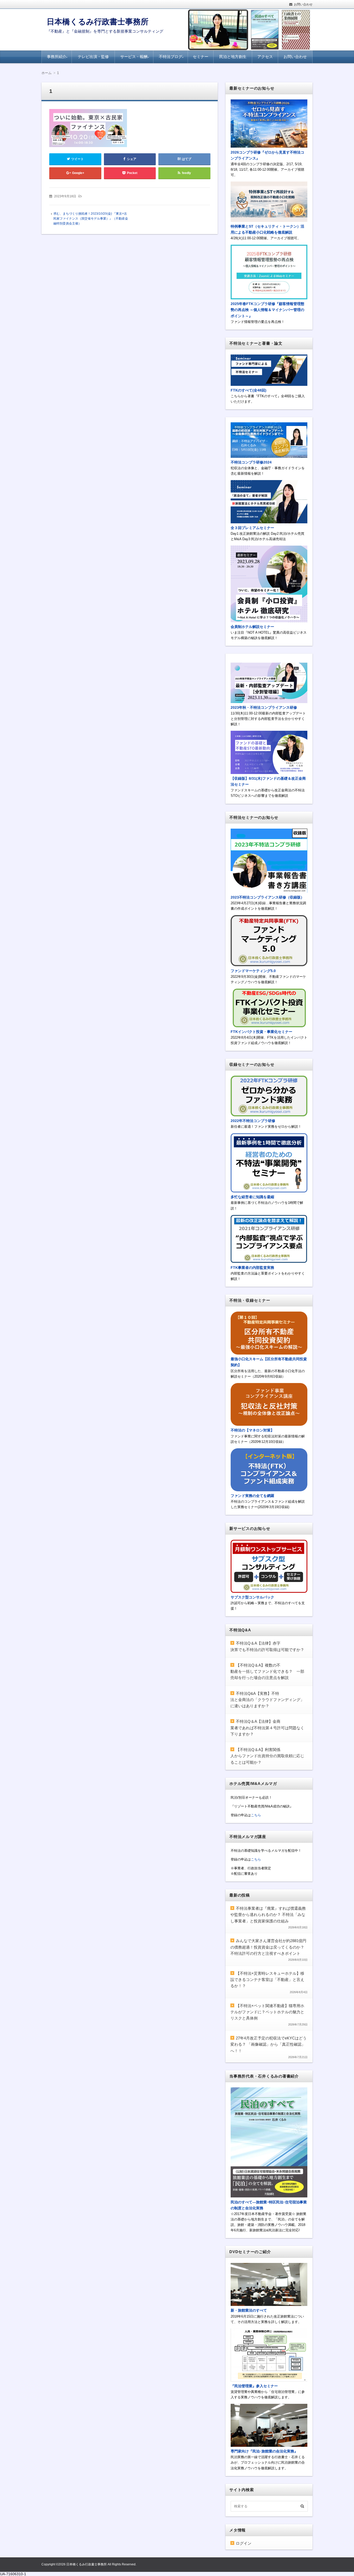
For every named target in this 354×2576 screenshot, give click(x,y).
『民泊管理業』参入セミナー (254, 2386)
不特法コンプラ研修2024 (251, 462)
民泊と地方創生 (233, 57)
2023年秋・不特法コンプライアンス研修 (264, 707)
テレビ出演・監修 (93, 57)
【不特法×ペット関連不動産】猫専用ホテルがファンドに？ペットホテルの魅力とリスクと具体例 (267, 2012)
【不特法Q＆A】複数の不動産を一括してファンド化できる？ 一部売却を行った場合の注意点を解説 (267, 1671)
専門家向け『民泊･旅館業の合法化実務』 (264, 2451)
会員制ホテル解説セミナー (252, 627)
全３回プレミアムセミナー (252, 528)
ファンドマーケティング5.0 (253, 971)
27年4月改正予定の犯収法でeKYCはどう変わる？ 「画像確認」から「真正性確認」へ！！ (268, 2044)
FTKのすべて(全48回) (249, 390)
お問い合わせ (303, 4)
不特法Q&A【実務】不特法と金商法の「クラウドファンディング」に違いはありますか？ (267, 1700)
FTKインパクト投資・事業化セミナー (261, 1032)
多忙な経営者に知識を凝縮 (252, 1197)
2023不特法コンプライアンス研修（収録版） (267, 897)
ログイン (244, 2543)
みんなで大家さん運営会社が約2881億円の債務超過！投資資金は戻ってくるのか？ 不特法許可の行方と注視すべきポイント (268, 1947)
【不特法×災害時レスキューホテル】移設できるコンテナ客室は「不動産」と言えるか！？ (267, 1980)
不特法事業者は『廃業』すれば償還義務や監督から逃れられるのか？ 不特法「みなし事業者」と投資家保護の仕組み (268, 1915)
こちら (256, 1815)
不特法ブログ (171, 57)
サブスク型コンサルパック (252, 1597)
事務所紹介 (57, 57)
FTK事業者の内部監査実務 (252, 1268)
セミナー (201, 57)
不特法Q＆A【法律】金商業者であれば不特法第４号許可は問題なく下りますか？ (267, 1728)
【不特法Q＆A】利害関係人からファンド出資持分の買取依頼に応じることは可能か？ (267, 1756)
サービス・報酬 (134, 57)
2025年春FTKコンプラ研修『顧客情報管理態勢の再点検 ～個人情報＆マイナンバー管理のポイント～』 (267, 310)
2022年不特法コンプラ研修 (253, 1121)
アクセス (265, 57)
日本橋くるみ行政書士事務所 (98, 22)
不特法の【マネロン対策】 (252, 1430)
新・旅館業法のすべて (249, 2310)
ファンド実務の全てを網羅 (252, 1496)
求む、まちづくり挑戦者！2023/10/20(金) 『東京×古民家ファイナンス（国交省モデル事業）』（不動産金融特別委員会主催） (91, 219)
